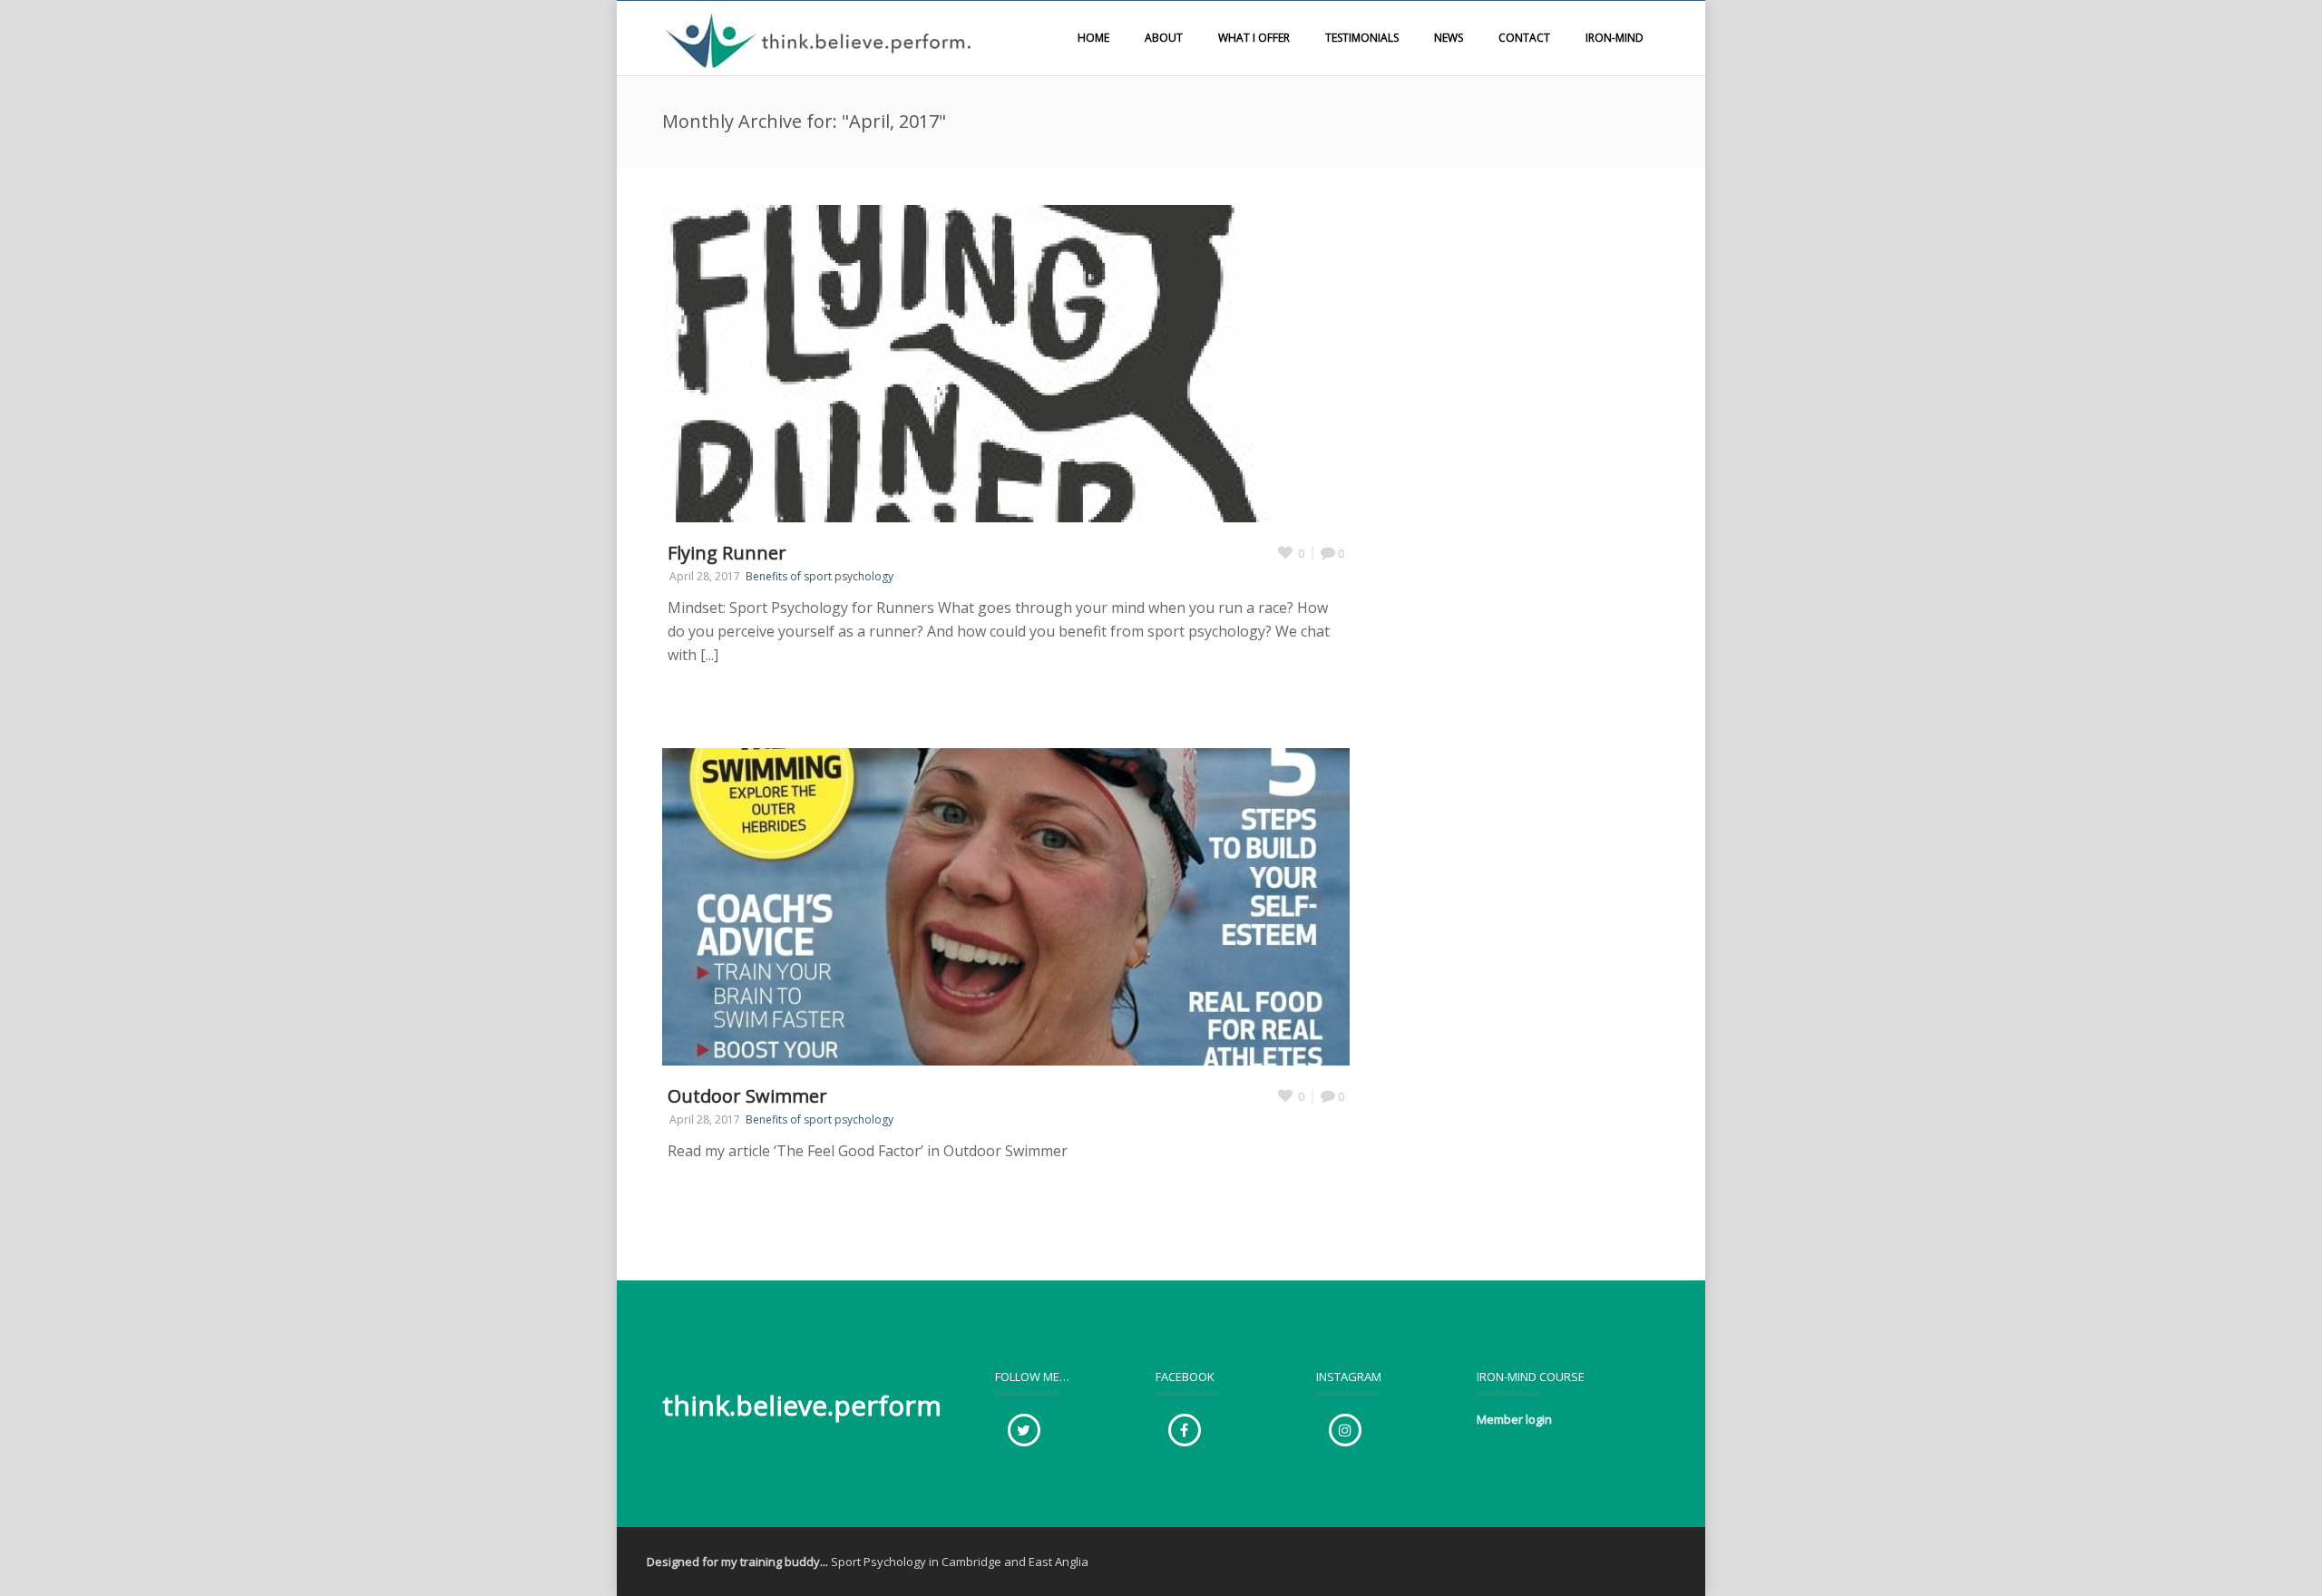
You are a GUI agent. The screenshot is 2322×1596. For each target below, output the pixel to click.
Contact (1524, 38)
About (1164, 38)
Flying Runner (727, 553)
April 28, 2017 (705, 576)
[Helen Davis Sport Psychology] (821, 38)
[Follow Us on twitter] (1024, 1430)
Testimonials (1362, 38)
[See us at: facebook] (1185, 1430)
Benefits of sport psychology (820, 576)
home (1093, 38)
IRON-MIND (1615, 38)
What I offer (1254, 38)
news (1449, 38)
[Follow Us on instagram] (1345, 1430)
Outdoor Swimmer (747, 1096)
